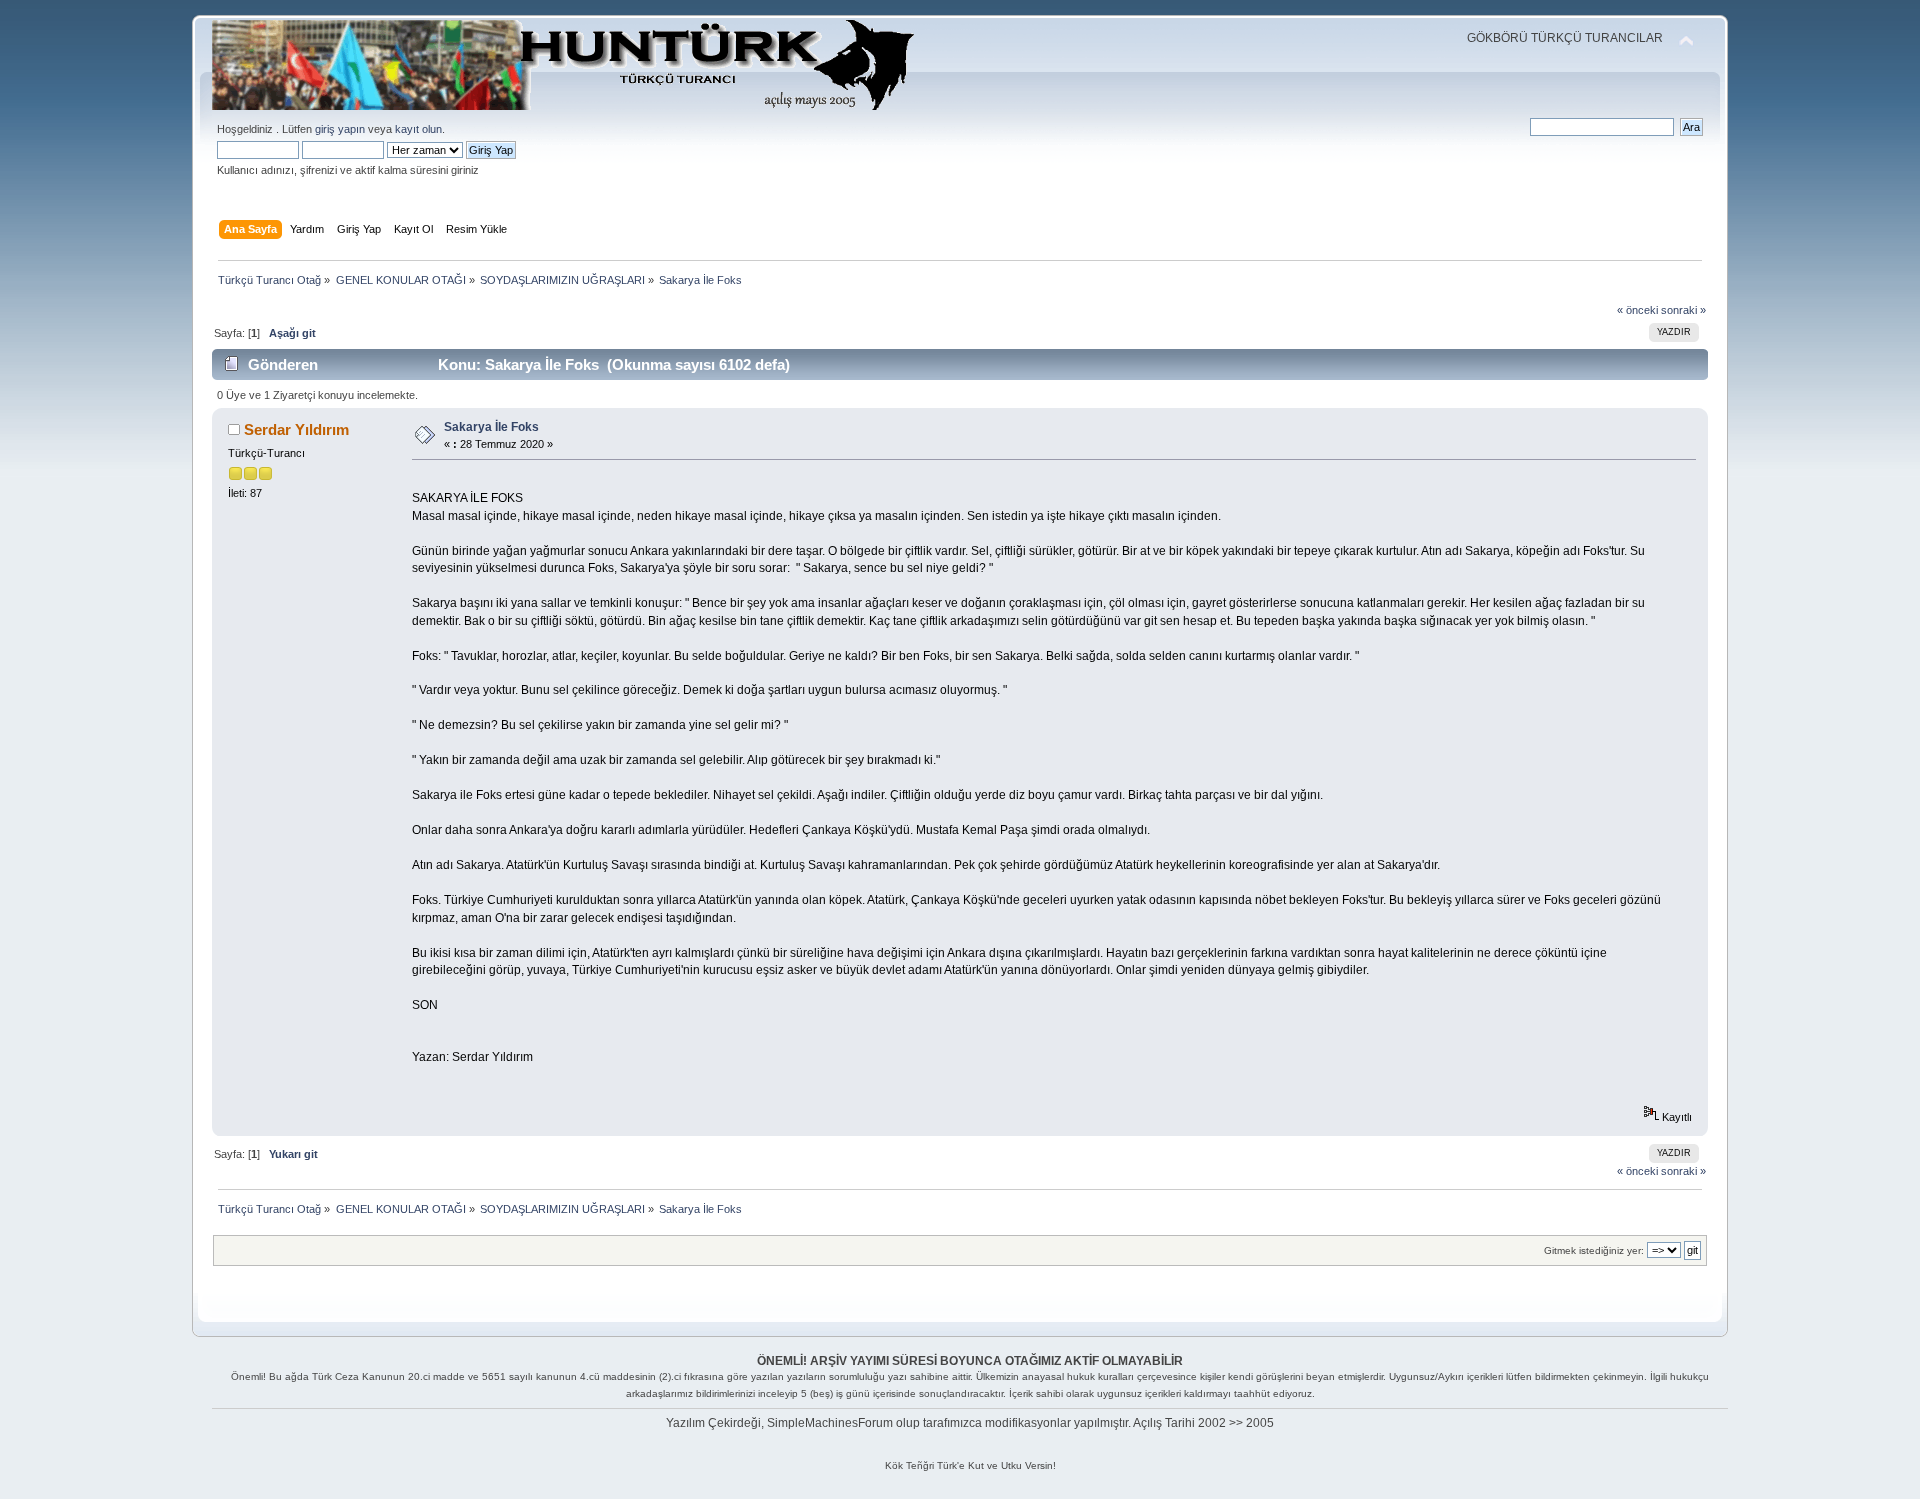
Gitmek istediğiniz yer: (1594, 1250)
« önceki (1637, 310)
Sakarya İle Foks (491, 427)
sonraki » (1683, 310)
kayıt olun (418, 129)
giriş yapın (340, 129)
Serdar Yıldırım (296, 429)
